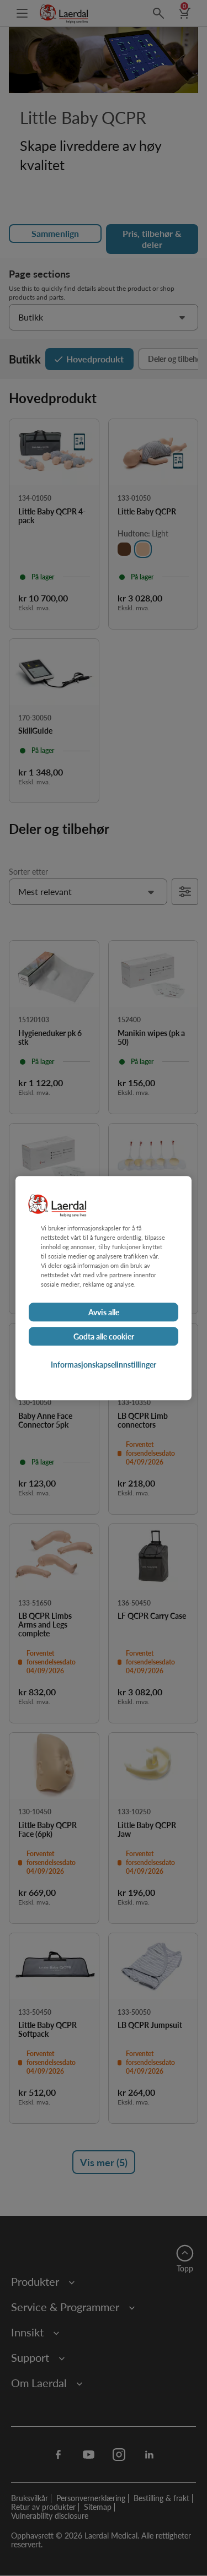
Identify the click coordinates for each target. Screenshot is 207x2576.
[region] (104, 1288)
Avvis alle (104, 1312)
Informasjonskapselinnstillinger (104, 1364)
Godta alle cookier (104, 1336)
